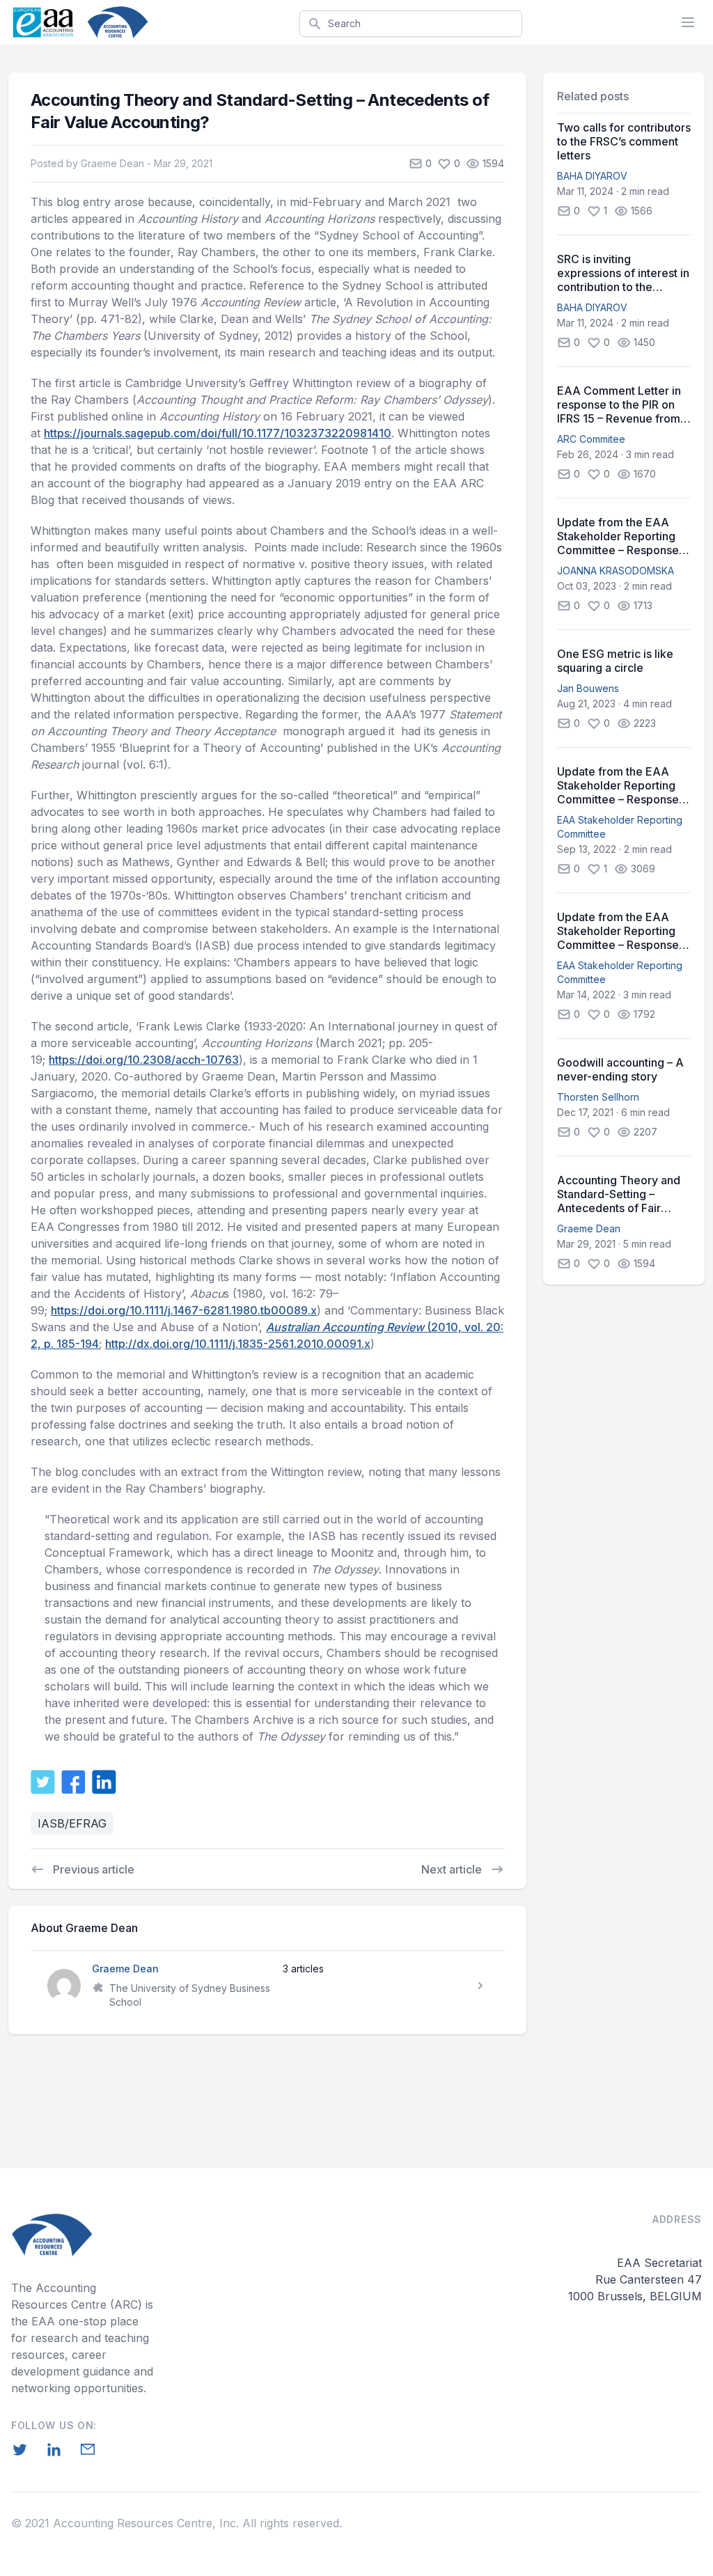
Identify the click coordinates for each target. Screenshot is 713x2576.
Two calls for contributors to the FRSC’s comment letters (624, 141)
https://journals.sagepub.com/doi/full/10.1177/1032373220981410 (218, 433)
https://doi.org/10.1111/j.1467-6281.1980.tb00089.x (184, 1310)
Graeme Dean (589, 1228)
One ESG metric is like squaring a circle (615, 661)
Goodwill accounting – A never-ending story (620, 1069)
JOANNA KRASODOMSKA (616, 571)
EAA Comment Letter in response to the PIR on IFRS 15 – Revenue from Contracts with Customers (619, 405)
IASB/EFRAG (72, 1823)
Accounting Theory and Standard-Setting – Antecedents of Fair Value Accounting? (619, 1194)
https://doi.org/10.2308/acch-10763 (144, 1060)
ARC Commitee (591, 439)
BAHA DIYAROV (592, 176)
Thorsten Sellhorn (598, 1097)
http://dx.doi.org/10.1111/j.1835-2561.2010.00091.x (238, 1344)
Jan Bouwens (588, 688)
